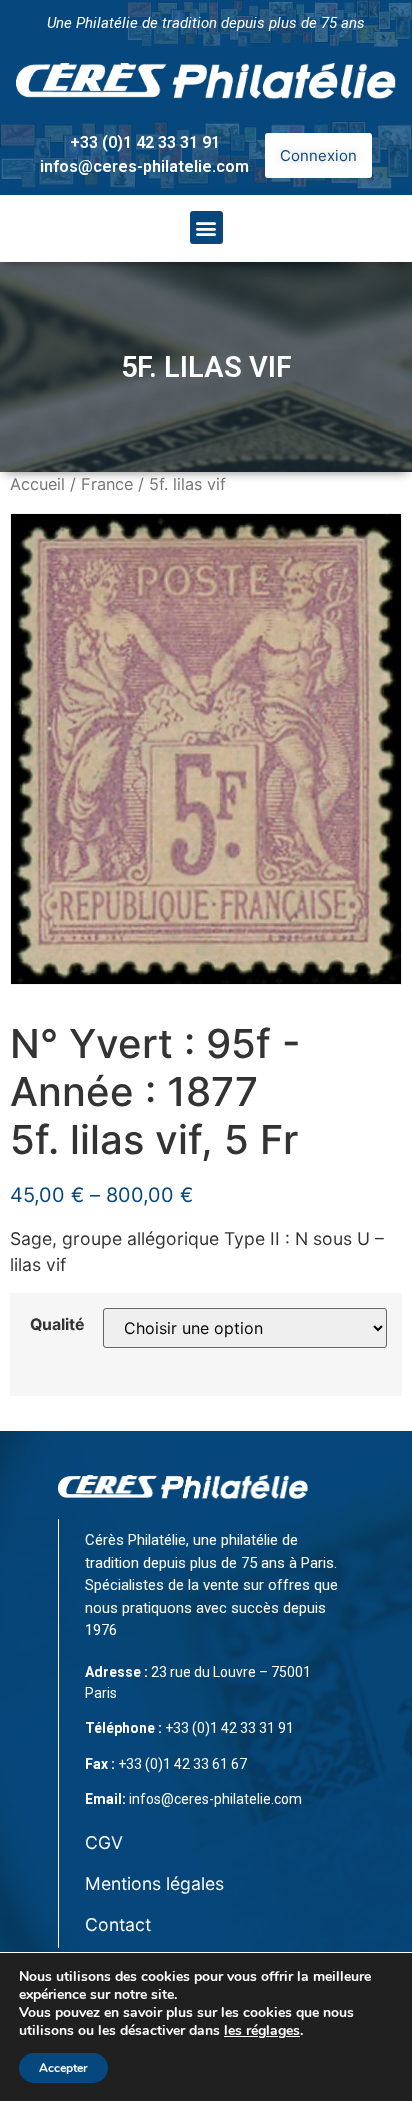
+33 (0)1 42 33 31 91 (145, 142)
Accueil (37, 484)
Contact (118, 1924)
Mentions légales (154, 1883)
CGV (104, 1842)
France (107, 484)
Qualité (57, 1325)
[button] (206, 227)
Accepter (63, 2068)
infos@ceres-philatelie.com (144, 166)
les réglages (262, 2031)
